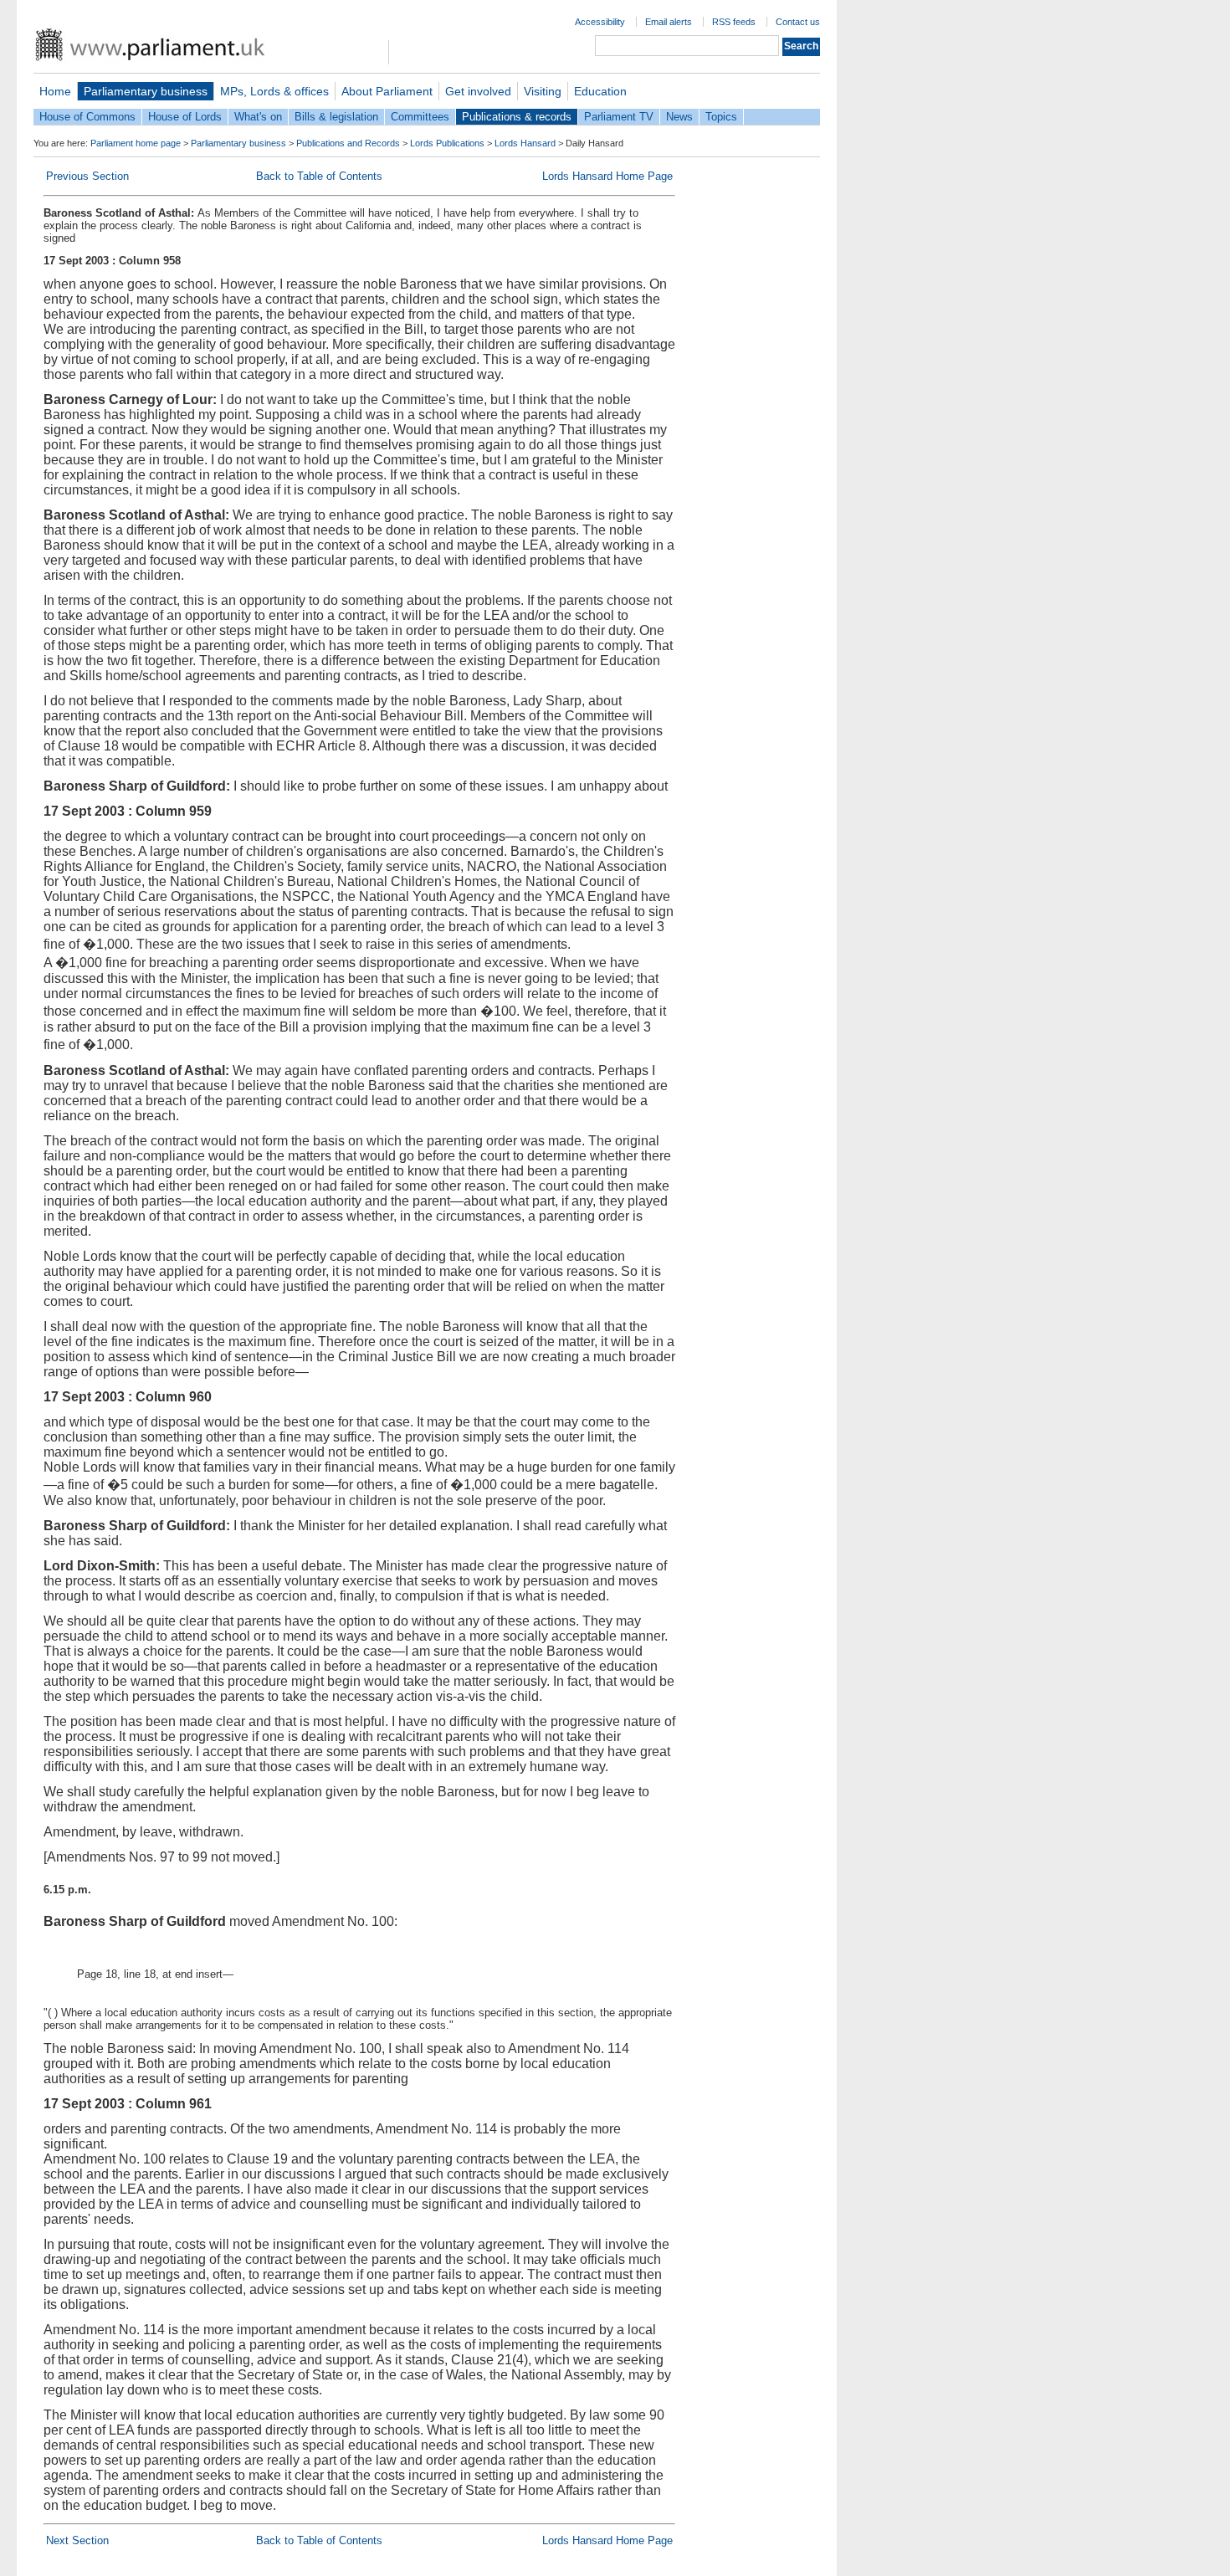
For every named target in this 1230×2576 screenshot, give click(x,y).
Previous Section (87, 176)
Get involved (478, 91)
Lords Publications (447, 143)
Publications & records (517, 117)
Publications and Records (348, 143)
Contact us (798, 22)
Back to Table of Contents (319, 176)
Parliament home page (136, 143)
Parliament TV (619, 117)
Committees (420, 117)
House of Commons (87, 117)
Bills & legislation (336, 117)
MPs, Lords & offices (274, 91)
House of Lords (185, 117)
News (679, 117)
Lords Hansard (525, 143)
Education (600, 91)
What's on (258, 117)
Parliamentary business (146, 91)
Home (55, 91)
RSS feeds (734, 22)
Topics (721, 117)
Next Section (77, 2540)
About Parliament (387, 91)
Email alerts (669, 22)
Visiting (543, 91)
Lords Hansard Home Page (607, 176)
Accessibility (600, 22)
